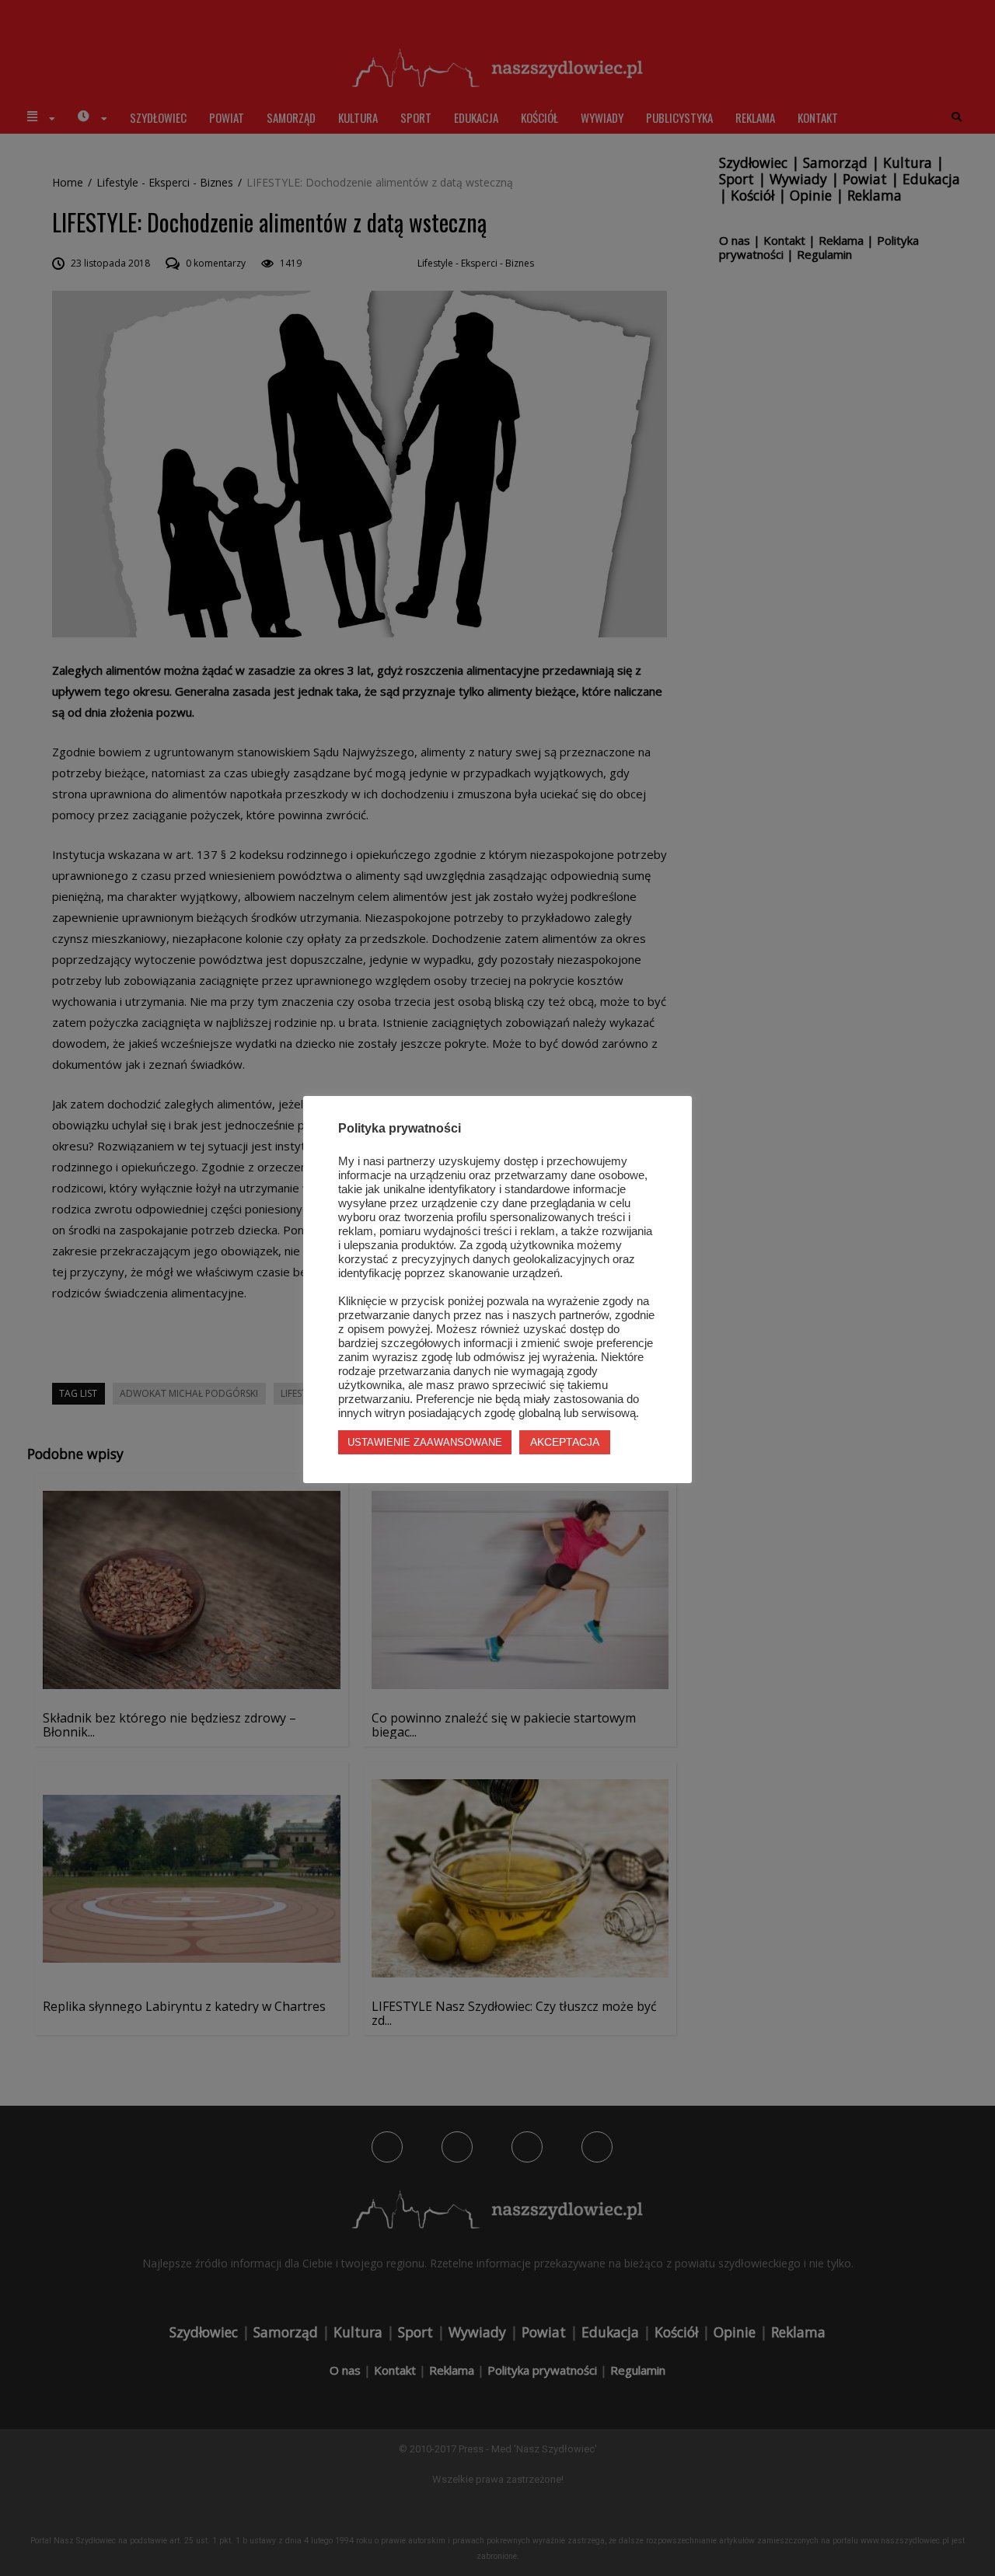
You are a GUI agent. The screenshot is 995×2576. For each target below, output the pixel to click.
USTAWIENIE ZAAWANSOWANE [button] (425, 1442)
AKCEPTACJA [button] (565, 1442)
